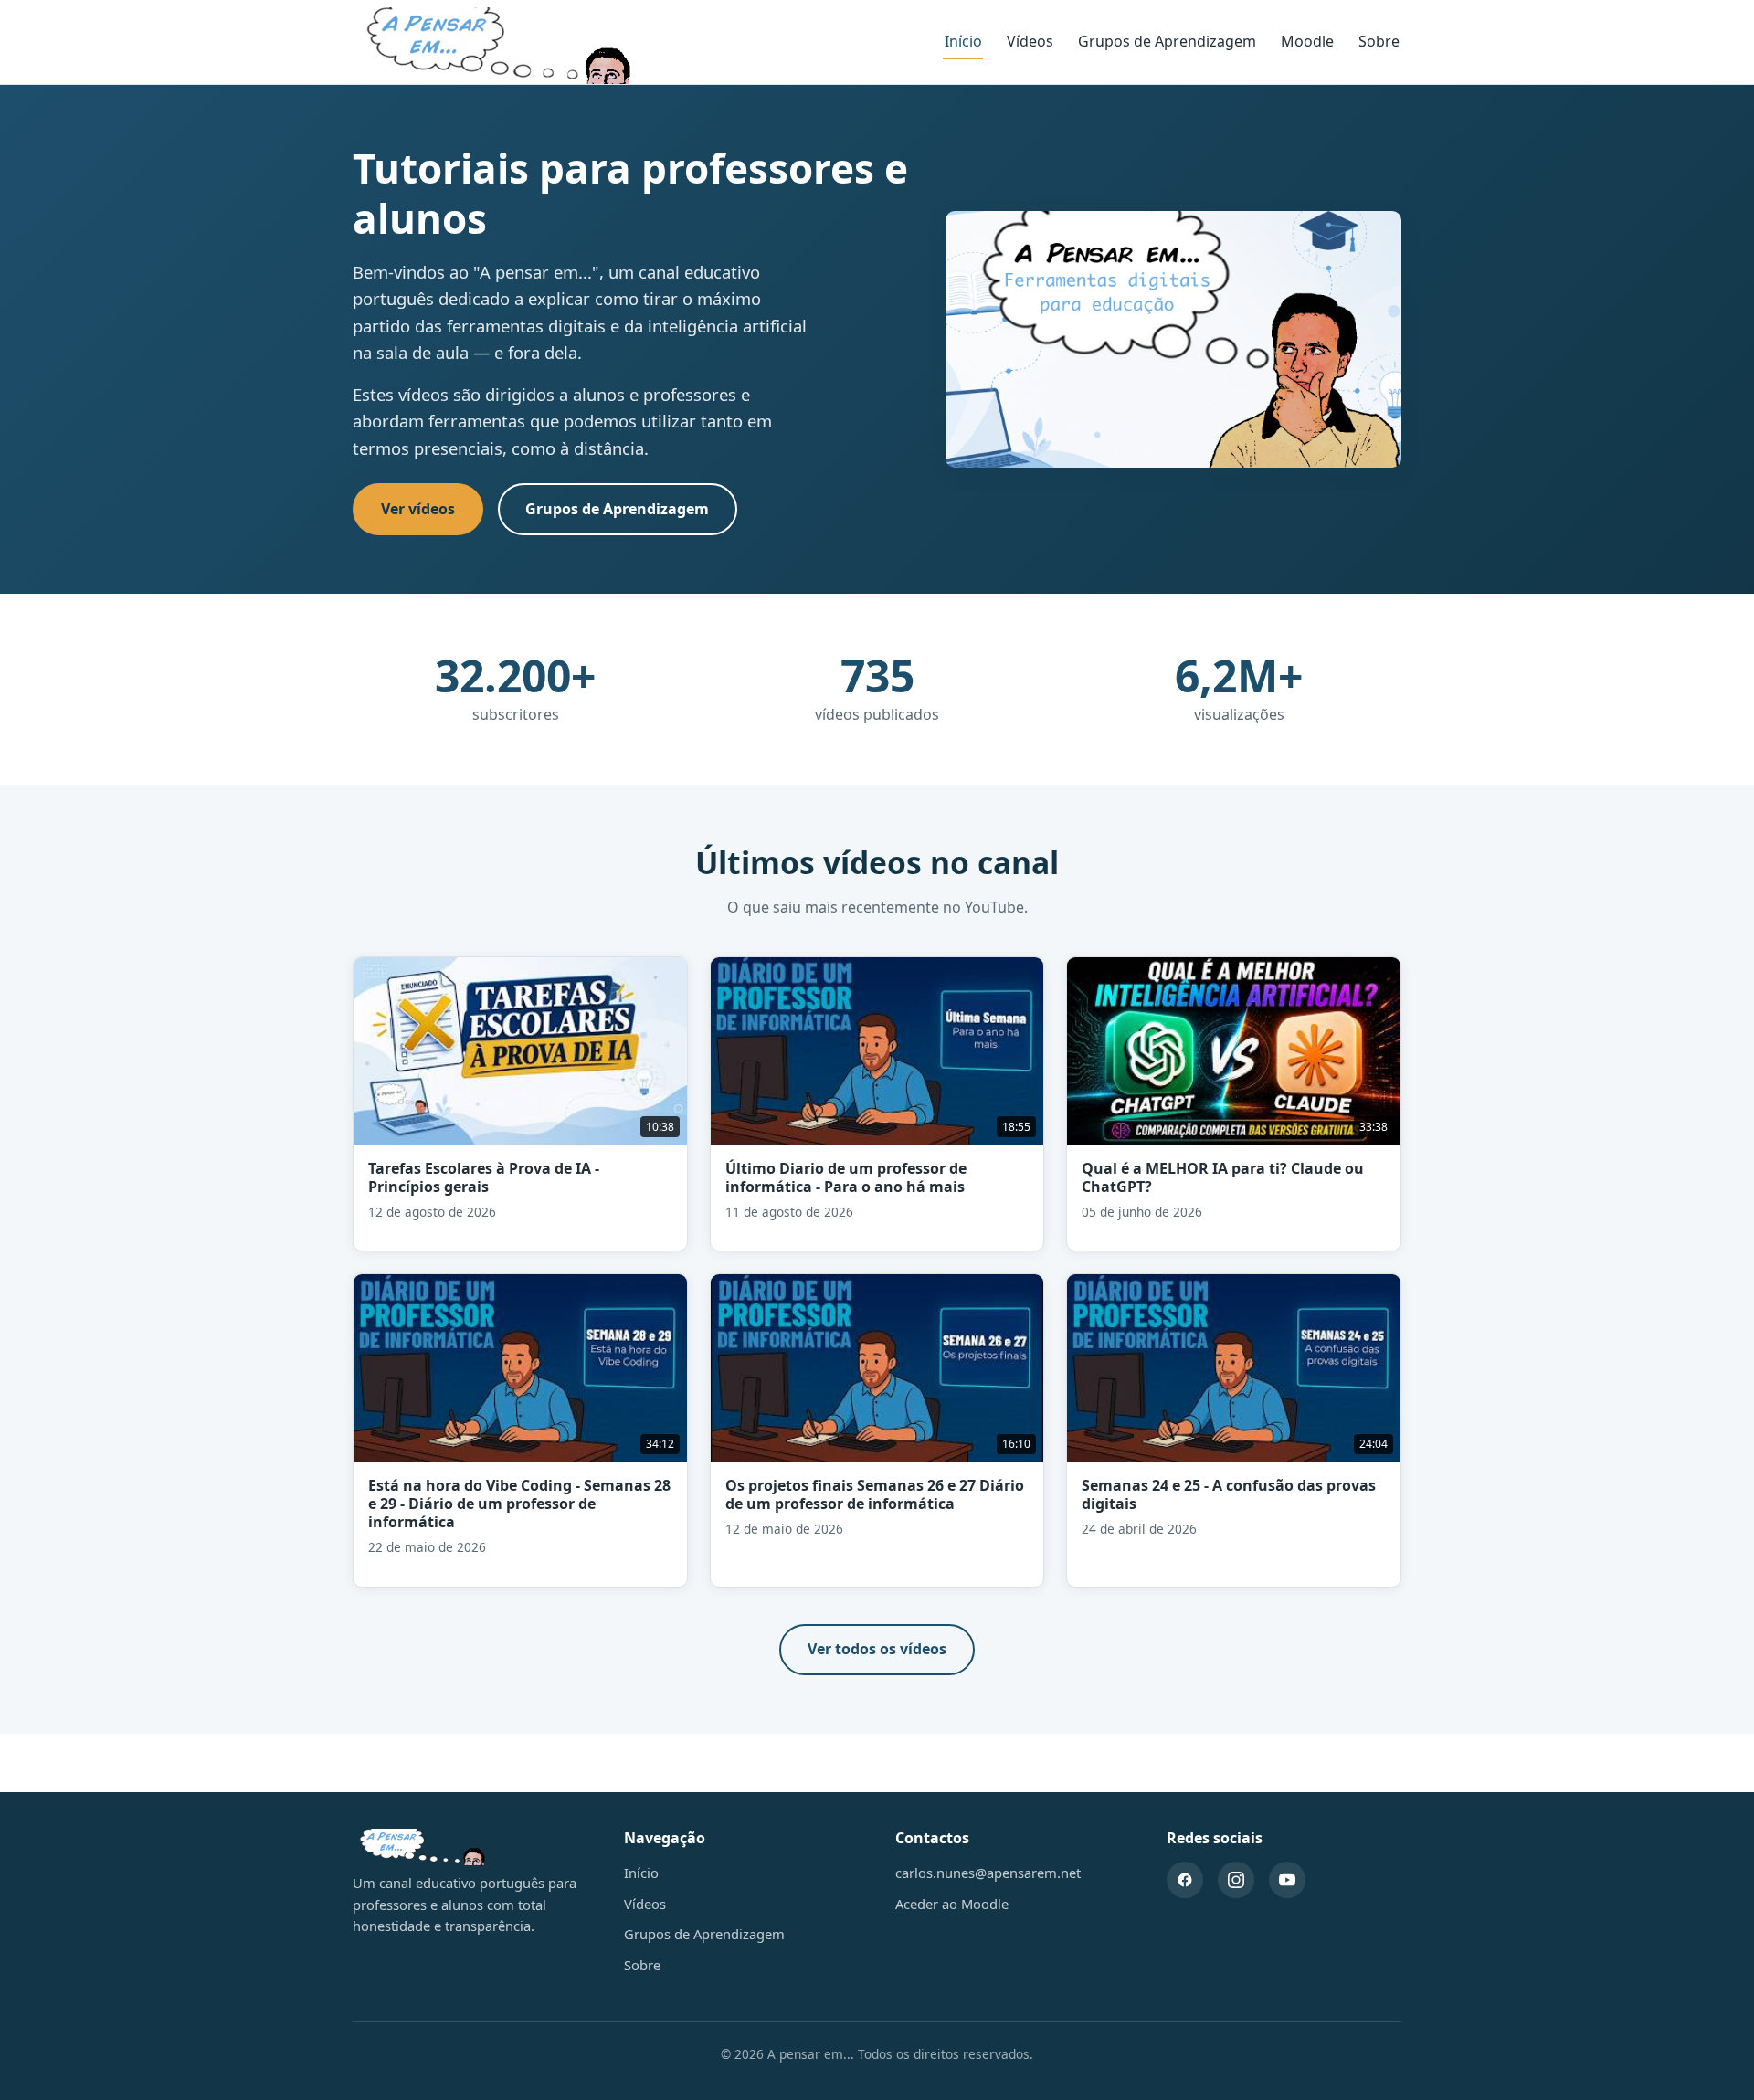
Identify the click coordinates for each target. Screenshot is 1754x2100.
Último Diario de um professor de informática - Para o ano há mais (846, 1177)
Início (963, 41)
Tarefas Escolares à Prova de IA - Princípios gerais (484, 1177)
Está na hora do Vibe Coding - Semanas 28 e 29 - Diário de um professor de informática (519, 1504)
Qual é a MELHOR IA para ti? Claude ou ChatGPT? (1223, 1177)
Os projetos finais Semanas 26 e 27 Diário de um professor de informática (875, 1494)
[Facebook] (1185, 1880)
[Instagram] (1236, 1880)
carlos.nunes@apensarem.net (988, 1873)
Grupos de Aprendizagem (1167, 41)
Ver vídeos (418, 509)
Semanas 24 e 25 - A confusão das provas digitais (1229, 1494)
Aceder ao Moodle (952, 1904)
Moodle (1307, 41)
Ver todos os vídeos (877, 1649)
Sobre (1379, 41)
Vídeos (1030, 41)
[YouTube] (1287, 1880)
